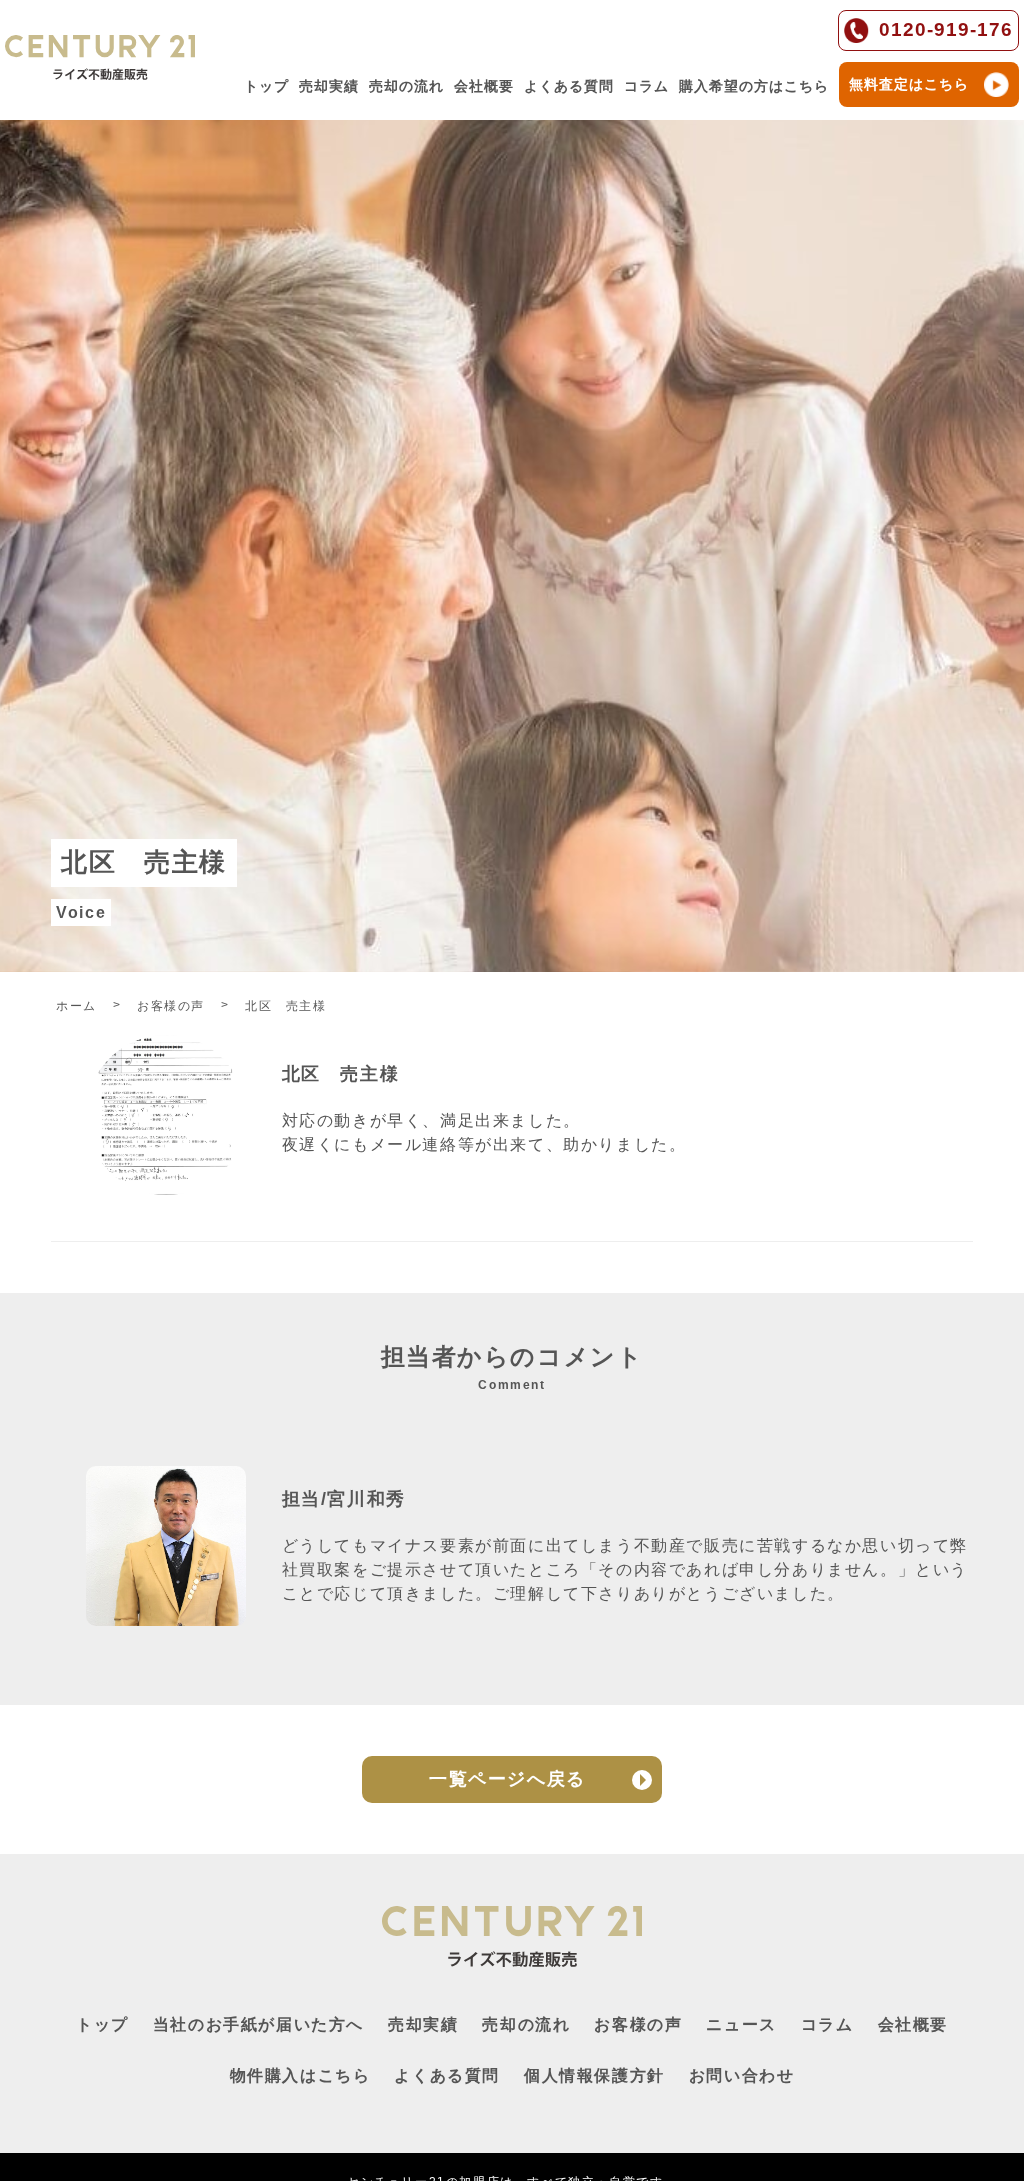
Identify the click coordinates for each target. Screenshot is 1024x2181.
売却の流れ (406, 86)
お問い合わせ (742, 2075)
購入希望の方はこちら (754, 86)
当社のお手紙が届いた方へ (258, 2024)
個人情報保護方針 (594, 2075)
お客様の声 (638, 2024)
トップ (266, 86)
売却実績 (329, 86)
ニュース (741, 2024)
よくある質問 (569, 86)
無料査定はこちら (909, 84)
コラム (646, 86)
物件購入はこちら (300, 2075)
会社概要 (484, 86)
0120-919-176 (946, 29)
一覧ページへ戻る (507, 1779)
